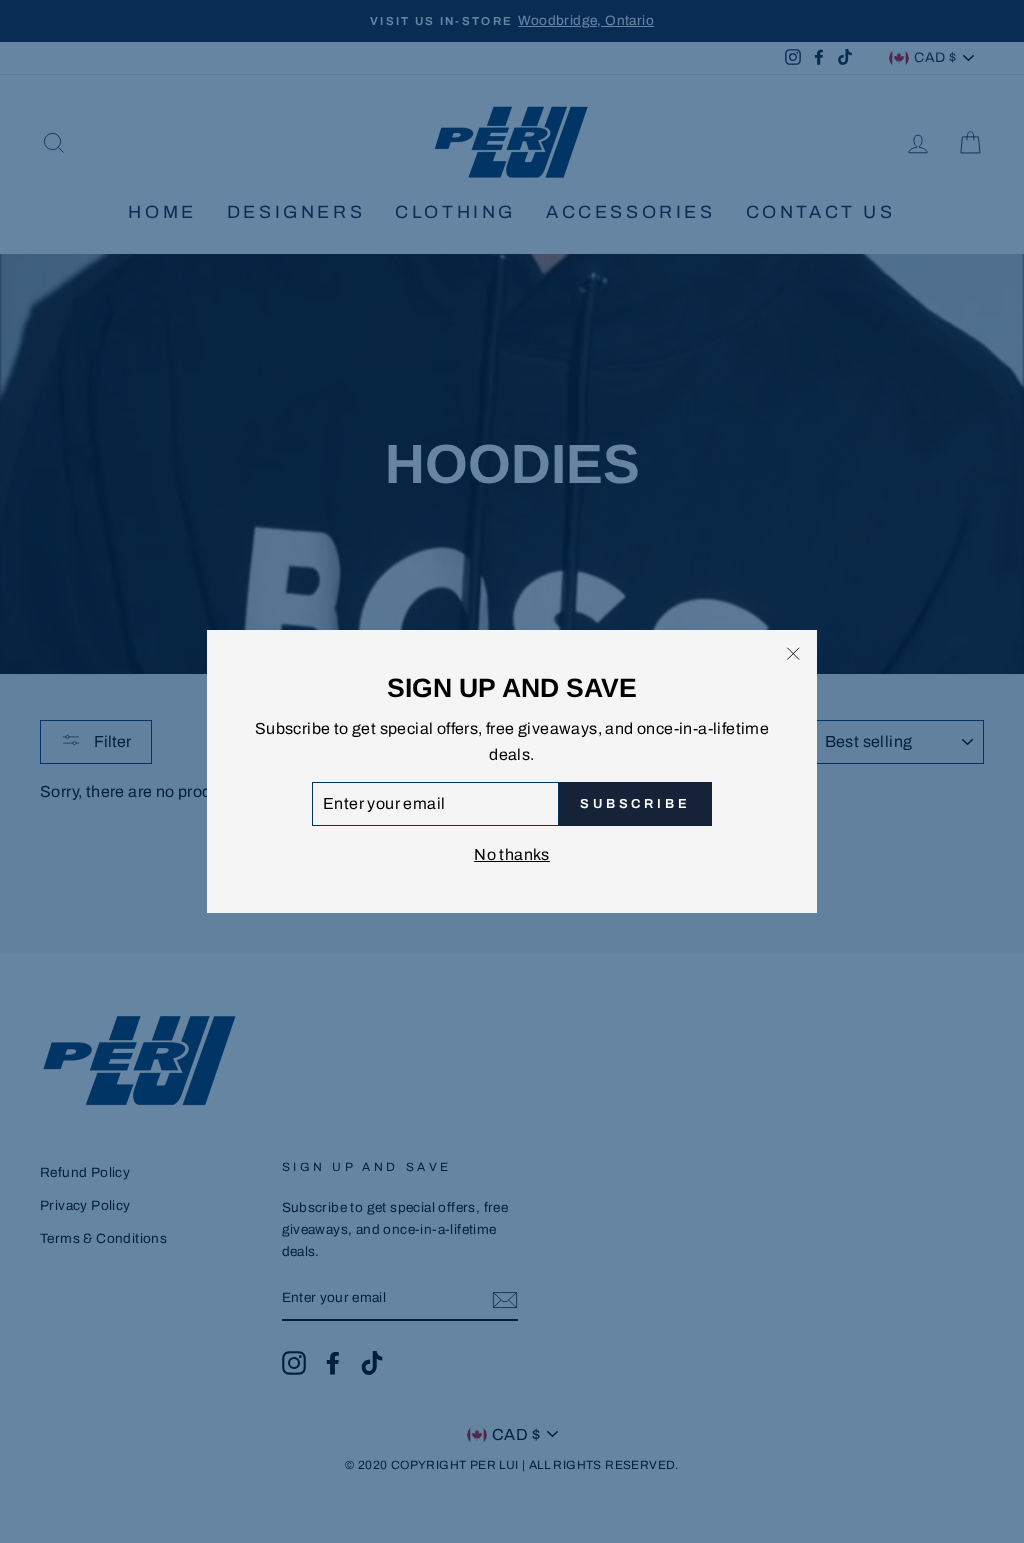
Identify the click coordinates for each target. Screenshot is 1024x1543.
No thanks (512, 854)
